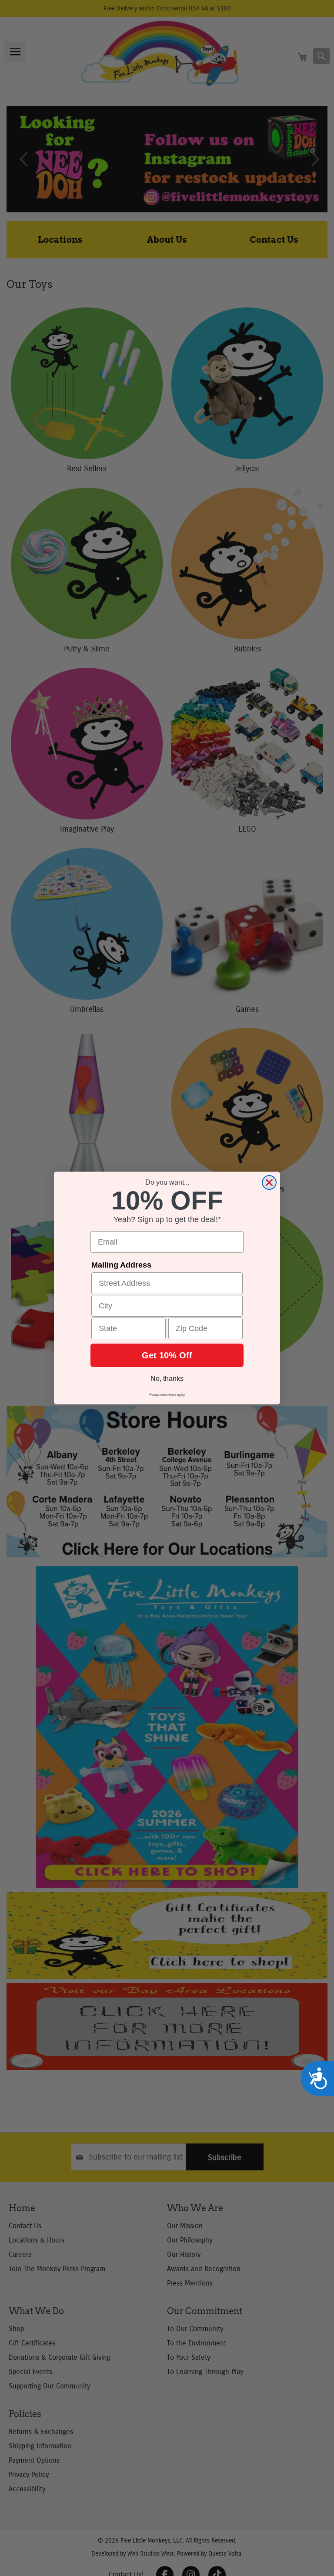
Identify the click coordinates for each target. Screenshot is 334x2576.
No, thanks (167, 1379)
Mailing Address (121, 1265)
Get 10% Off (167, 1355)
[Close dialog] (269, 1182)
